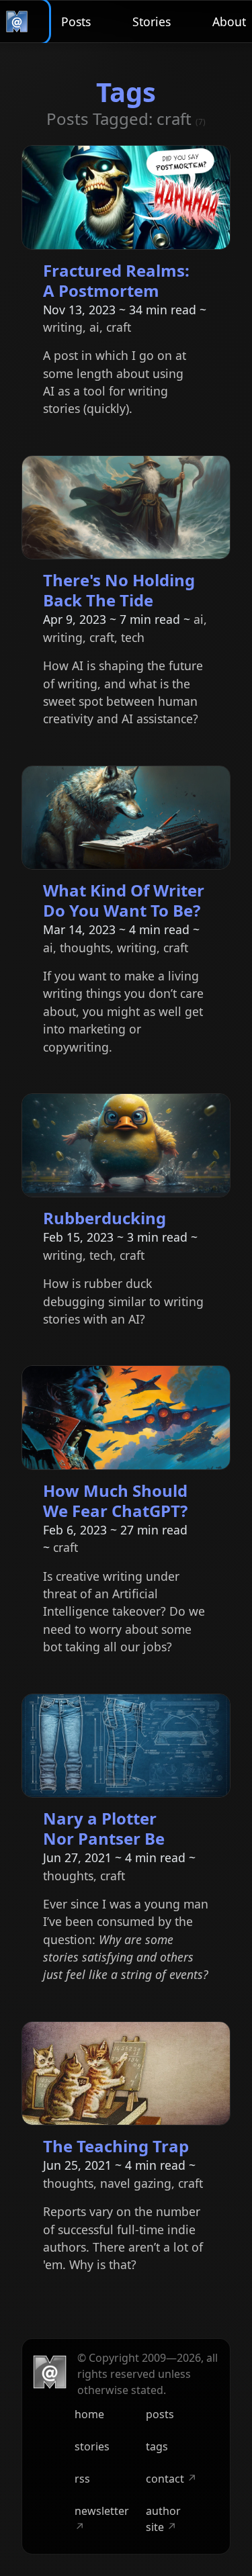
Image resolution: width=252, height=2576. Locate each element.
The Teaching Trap (116, 2146)
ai (94, 327)
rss (82, 2479)
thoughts (85, 948)
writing (63, 327)
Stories (152, 21)
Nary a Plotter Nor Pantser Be (104, 1828)
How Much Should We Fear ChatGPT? (115, 1501)
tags (157, 2446)
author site (163, 2519)
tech (133, 637)
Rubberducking (104, 1218)
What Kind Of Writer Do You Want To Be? (124, 900)
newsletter (102, 2519)
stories (92, 2446)
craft (119, 327)
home (89, 2414)
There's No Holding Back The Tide (119, 590)
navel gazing (136, 2183)
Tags (126, 92)
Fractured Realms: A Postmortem (116, 280)
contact (171, 2479)
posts (160, 2414)
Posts (76, 21)
